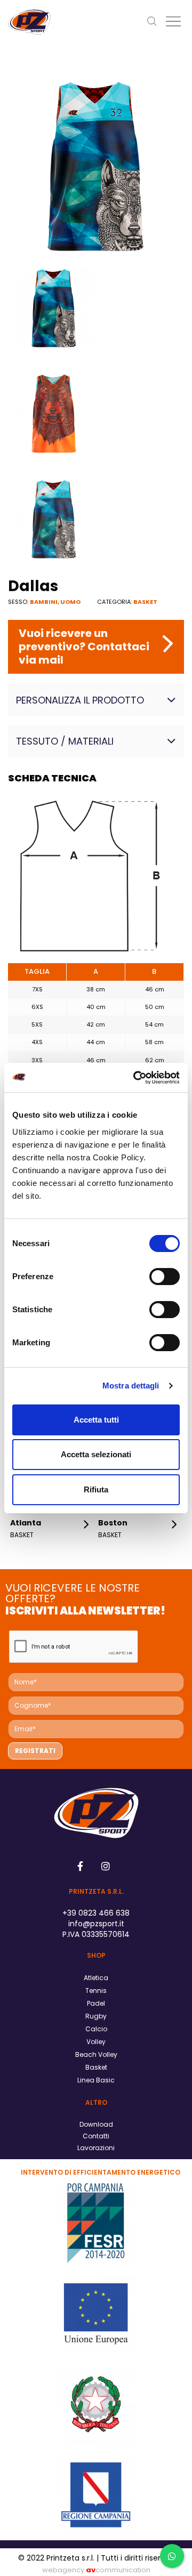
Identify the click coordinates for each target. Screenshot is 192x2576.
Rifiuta (96, 1489)
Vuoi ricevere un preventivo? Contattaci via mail (84, 647)
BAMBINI (44, 602)
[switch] (165, 1277)
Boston (113, 1523)
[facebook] (81, 1866)
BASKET (145, 602)
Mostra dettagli (131, 1386)
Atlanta (26, 1523)
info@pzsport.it (96, 1924)
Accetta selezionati (96, 1454)
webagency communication (96, 2570)
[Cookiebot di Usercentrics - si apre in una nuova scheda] (135, 1078)
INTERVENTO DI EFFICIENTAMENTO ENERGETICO (101, 2172)
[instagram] (106, 1866)
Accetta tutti (96, 1420)
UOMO (70, 602)
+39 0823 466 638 (96, 1913)
